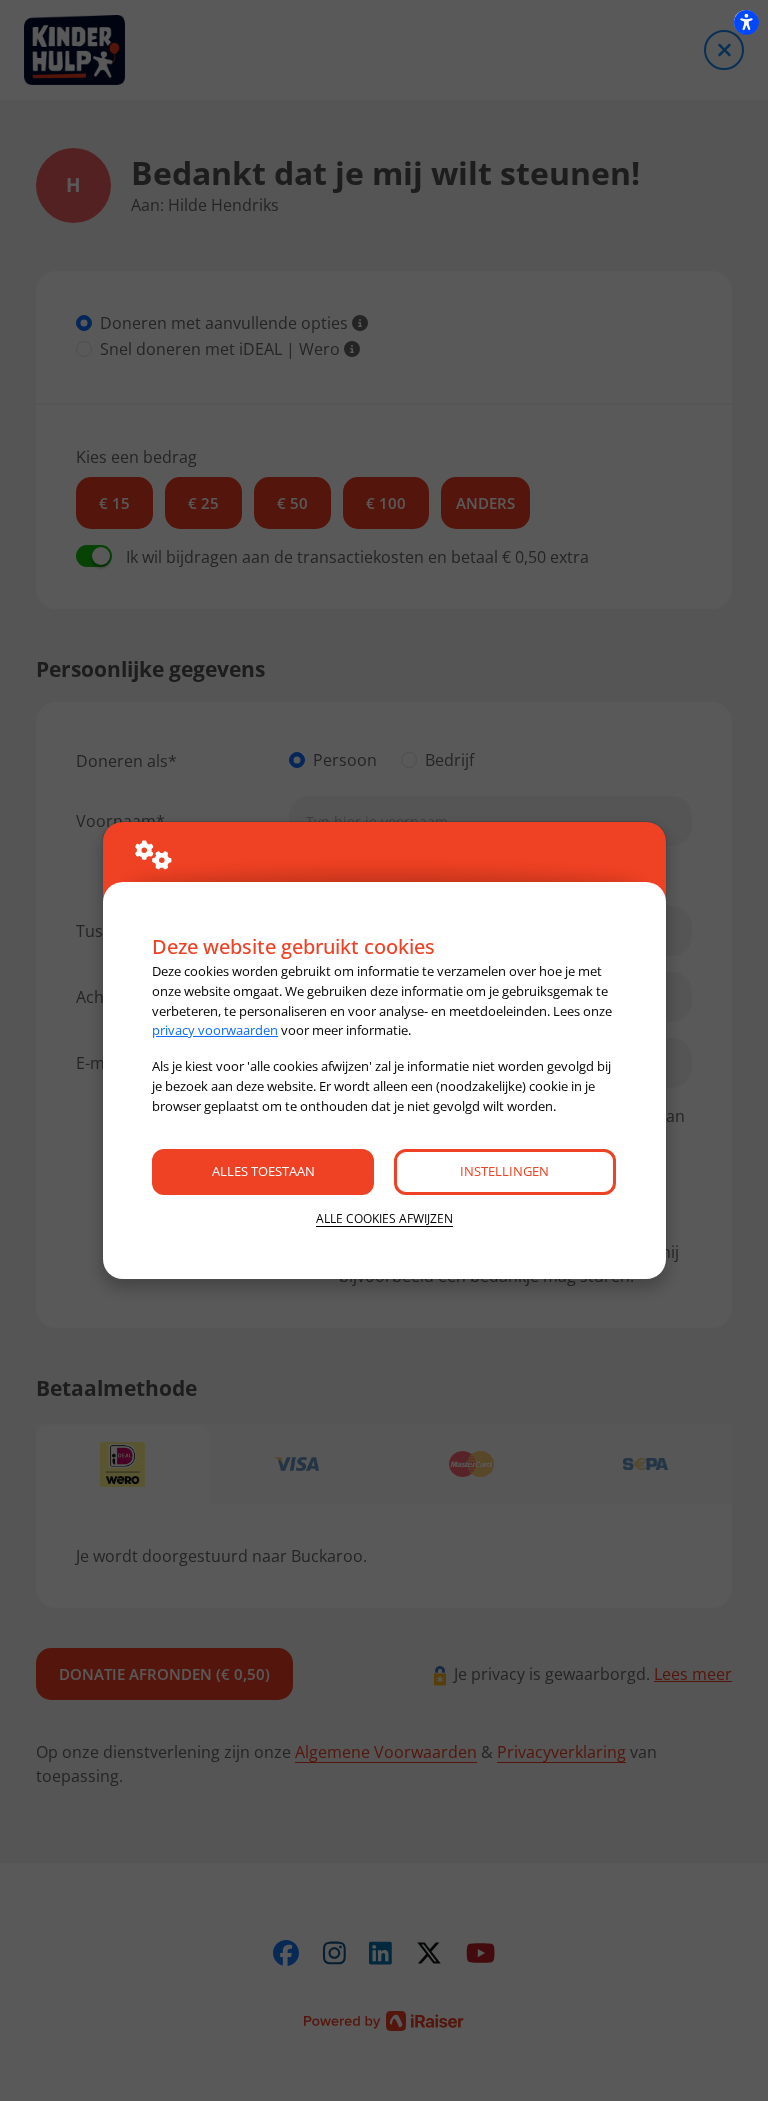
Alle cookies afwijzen (384, 1218)
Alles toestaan (263, 1171)
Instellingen (504, 1171)
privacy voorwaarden (215, 1030)
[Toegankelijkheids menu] (746, 22)
